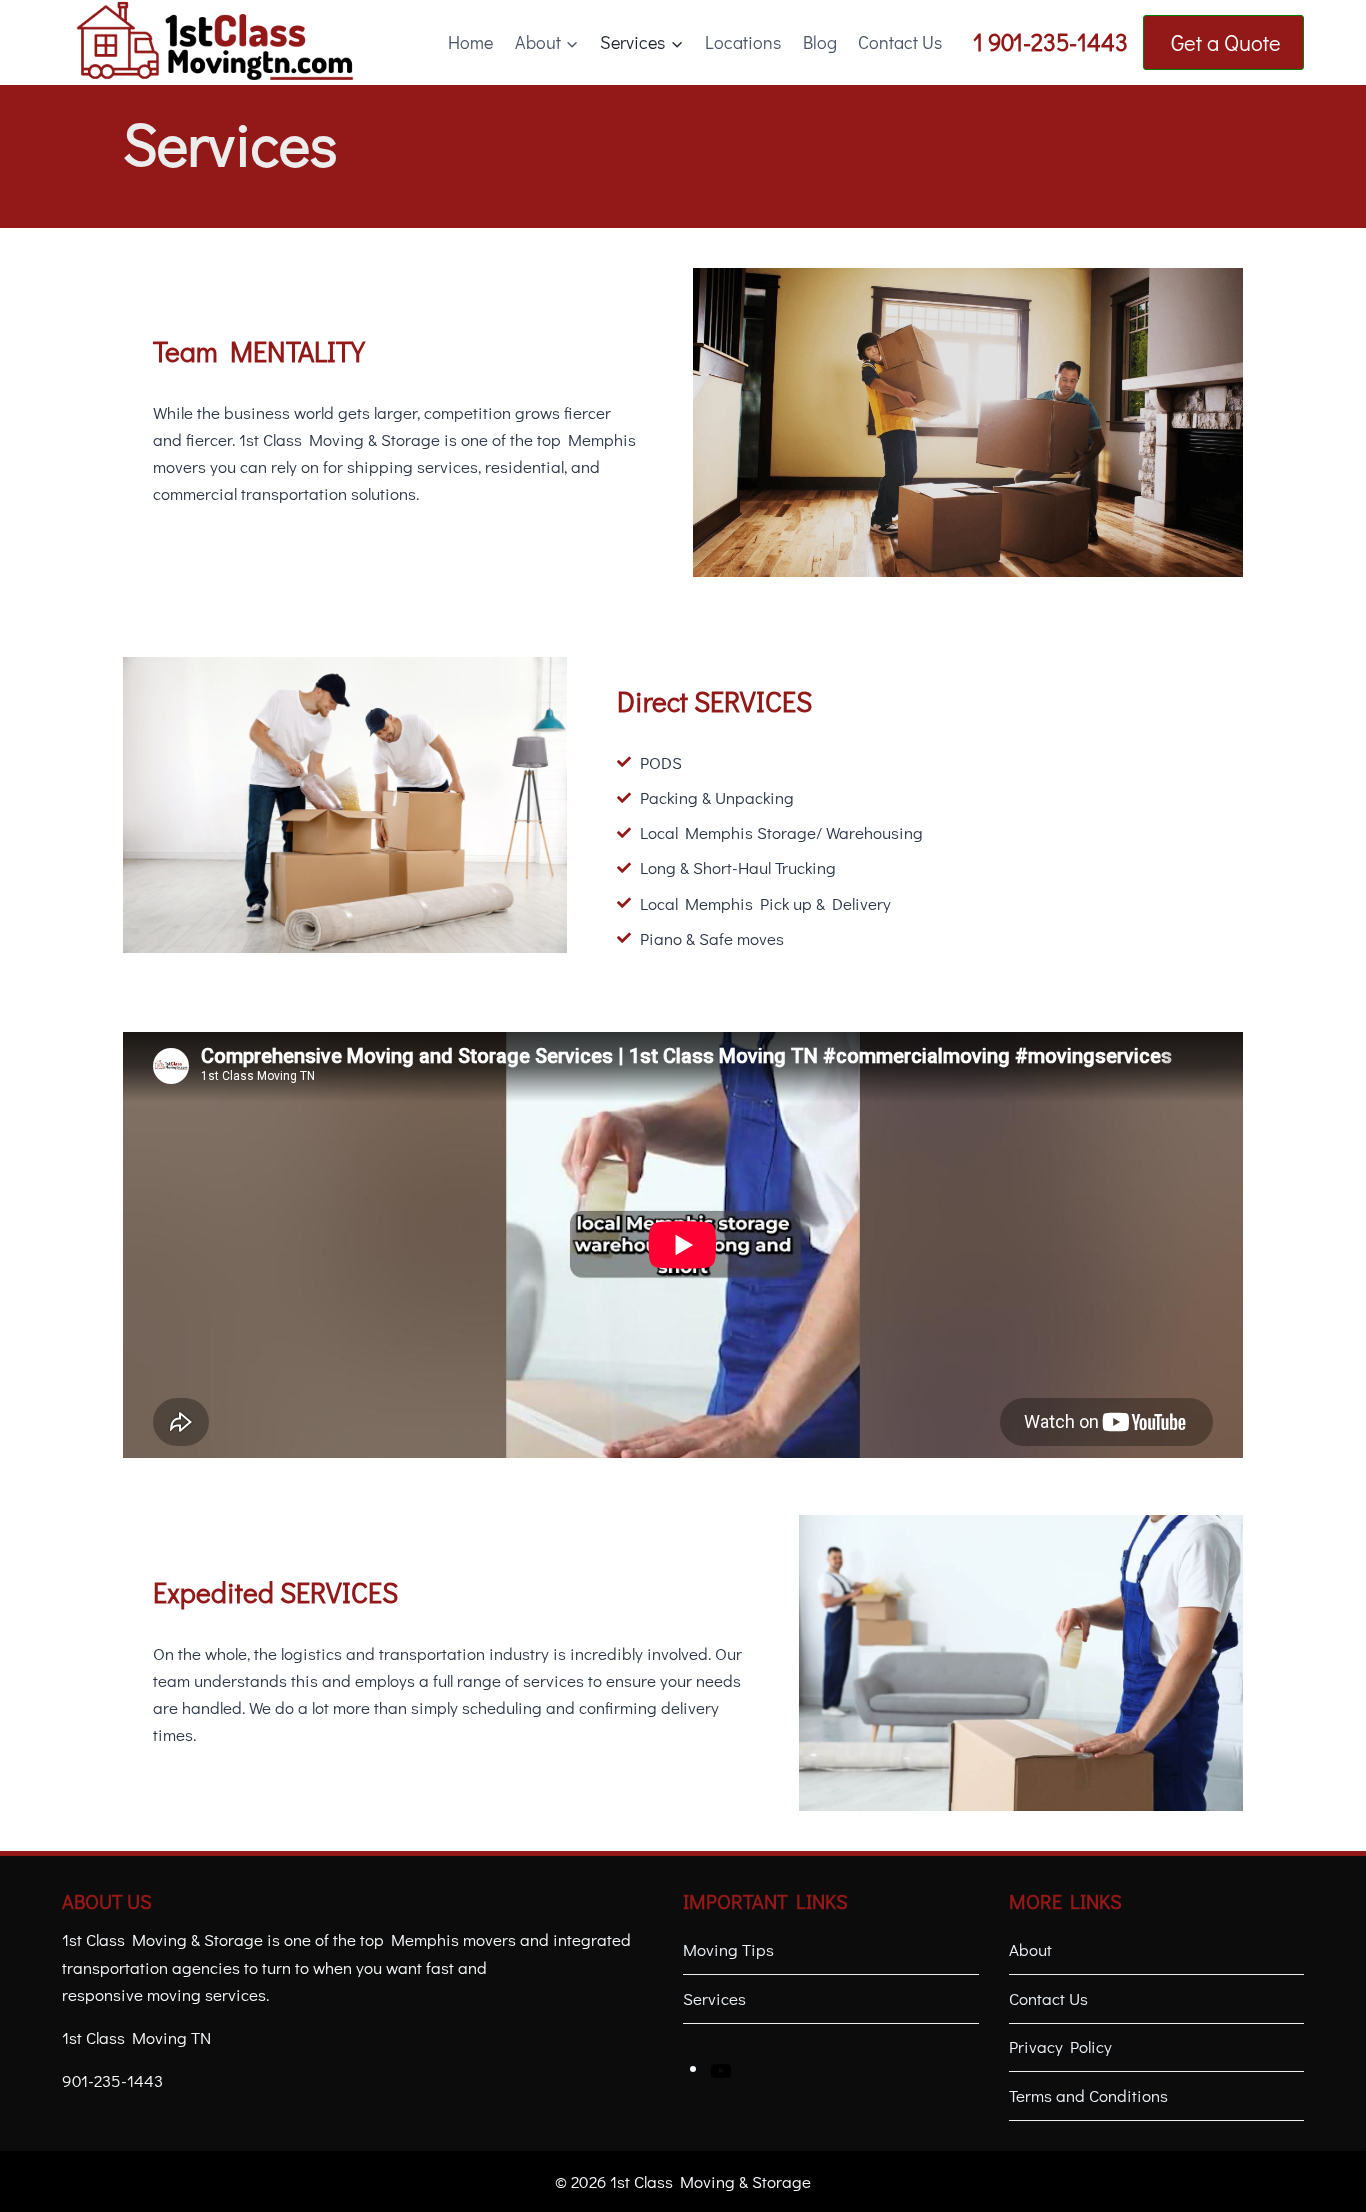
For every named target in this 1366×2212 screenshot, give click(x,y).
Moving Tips (728, 1949)
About (1030, 1949)
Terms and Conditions (1088, 2095)
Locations (743, 42)
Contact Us (900, 42)
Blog (820, 42)
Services (714, 1998)
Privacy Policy (1060, 2046)
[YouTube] (721, 2068)
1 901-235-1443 (1050, 41)
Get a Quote (1223, 42)
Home (470, 42)
